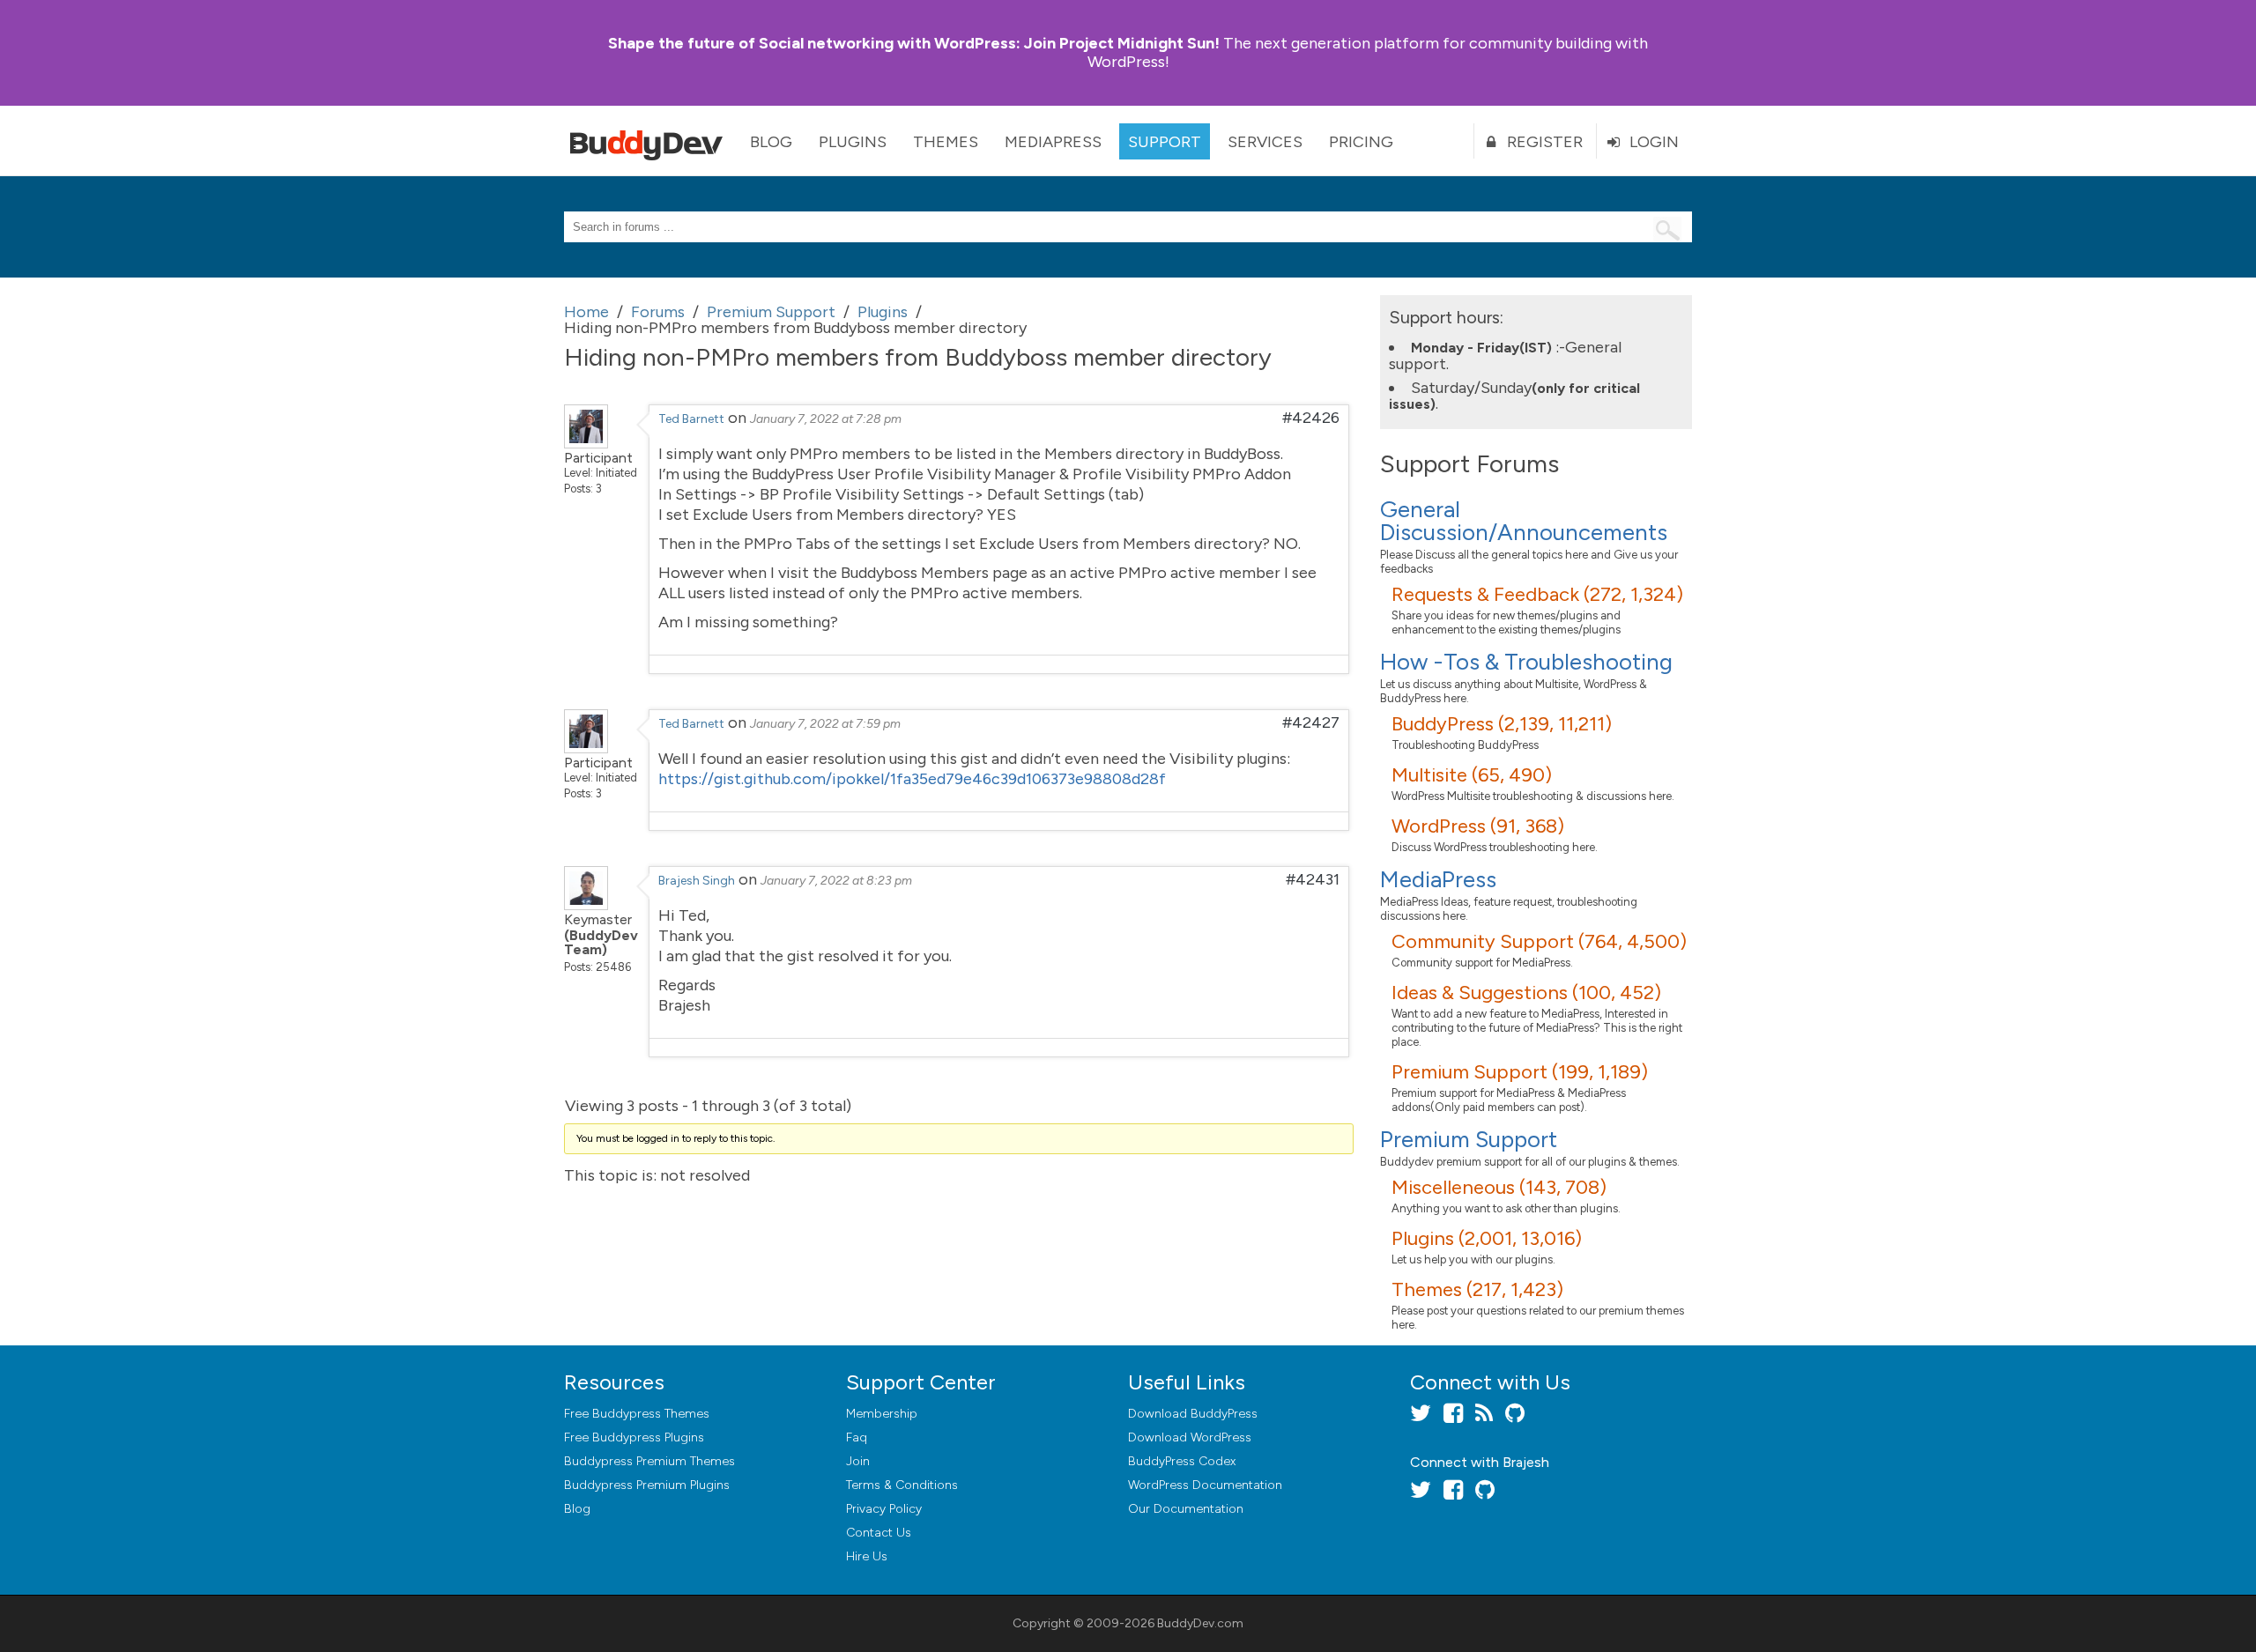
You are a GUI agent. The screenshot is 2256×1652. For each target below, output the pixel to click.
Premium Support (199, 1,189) (1520, 1072)
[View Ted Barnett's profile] (586, 443)
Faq (857, 1437)
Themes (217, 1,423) (1477, 1289)
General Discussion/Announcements (1524, 521)
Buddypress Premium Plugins (647, 1485)
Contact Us (879, 1533)
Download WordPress (1190, 1437)
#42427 (1311, 722)
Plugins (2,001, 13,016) (1487, 1238)
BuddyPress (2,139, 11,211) (1502, 724)
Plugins (853, 142)
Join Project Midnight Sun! (914, 43)
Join (858, 1461)
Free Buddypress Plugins (634, 1437)
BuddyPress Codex (1182, 1461)
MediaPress (1053, 142)
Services (1265, 142)
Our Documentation (1186, 1509)
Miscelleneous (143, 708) (1499, 1187)
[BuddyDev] (650, 141)
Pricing (1361, 142)
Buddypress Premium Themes (649, 1461)
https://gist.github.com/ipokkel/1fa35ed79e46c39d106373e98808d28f (912, 779)
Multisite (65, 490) (1472, 775)
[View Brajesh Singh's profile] (586, 905)
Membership (882, 1414)
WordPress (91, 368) (1478, 826)
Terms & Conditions (902, 1485)
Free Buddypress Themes (637, 1414)
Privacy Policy (884, 1509)
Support (1165, 142)
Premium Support (1469, 1139)
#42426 (1311, 418)
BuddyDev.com (1200, 1623)
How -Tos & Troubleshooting (1526, 662)
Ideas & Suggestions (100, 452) (1526, 993)
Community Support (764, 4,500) (1539, 941)
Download (1193, 1414)
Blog (771, 142)
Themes (946, 142)
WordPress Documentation (1205, 1485)
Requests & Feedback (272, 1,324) (1537, 594)
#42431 (1313, 879)
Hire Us (867, 1556)
